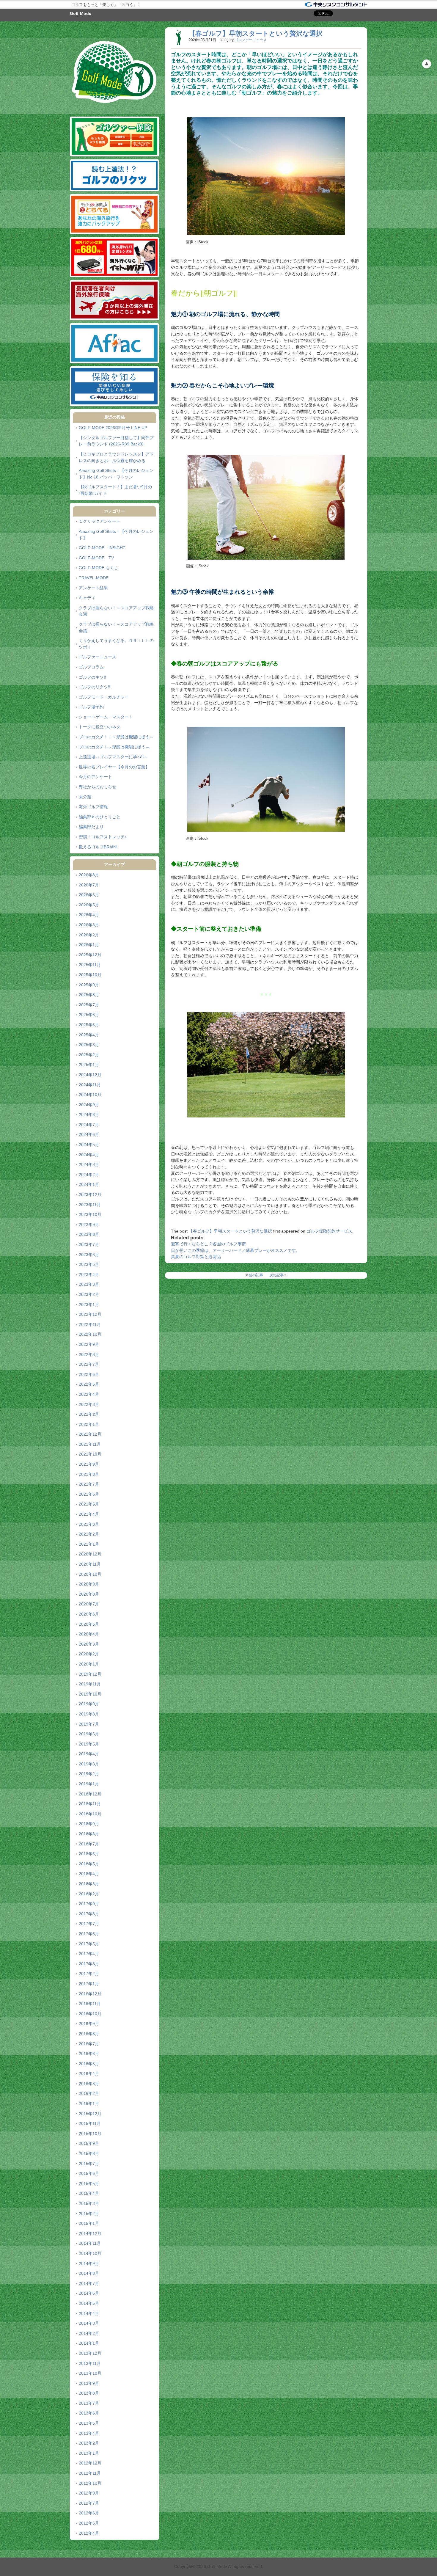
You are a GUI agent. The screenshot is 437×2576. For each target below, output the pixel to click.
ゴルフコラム (91, 667)
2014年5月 (89, 2303)
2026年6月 (89, 895)
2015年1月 (89, 2223)
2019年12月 (90, 1674)
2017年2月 (89, 1974)
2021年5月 (89, 1504)
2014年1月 (89, 2343)
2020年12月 (90, 1554)
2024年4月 (89, 1155)
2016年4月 (89, 2073)
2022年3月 (89, 1404)
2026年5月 (89, 905)
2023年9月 (89, 1225)
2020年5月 (89, 1624)
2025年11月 (90, 965)
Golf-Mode (81, 13)
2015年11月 (90, 2123)
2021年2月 (89, 1534)
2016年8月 (89, 2034)
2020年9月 (89, 1584)
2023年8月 (89, 1234)
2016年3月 (89, 2084)
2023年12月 (90, 1194)
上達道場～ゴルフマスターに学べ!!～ (113, 757)
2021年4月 (89, 1514)
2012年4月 (89, 2533)
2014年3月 (89, 2323)
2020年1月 (89, 1664)
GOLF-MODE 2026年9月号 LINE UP (113, 428)
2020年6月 (89, 1614)
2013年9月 (89, 2383)
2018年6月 (89, 1854)
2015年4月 (89, 2193)
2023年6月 (89, 1255)
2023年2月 (89, 1294)
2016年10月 (90, 2014)
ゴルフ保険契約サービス (329, 1231)
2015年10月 (90, 2134)
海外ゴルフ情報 (93, 807)
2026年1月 (89, 945)
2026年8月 (89, 875)
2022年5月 (89, 1384)
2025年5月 (89, 1025)
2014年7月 (89, 2283)
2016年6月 (89, 2054)
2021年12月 (90, 1434)
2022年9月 (89, 1344)
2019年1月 (89, 1784)
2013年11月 (90, 2363)
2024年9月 (89, 1105)
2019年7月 (89, 1724)
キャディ (87, 598)
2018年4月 (89, 1874)
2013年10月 (90, 2373)
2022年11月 (90, 1324)
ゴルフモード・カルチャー (104, 697)
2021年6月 (89, 1494)
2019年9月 (89, 1704)
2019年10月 (90, 1694)
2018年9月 (89, 1824)
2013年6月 (89, 2413)
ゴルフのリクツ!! (95, 687)
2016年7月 (89, 2044)
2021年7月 (89, 1484)
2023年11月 (90, 1205)
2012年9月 (89, 2493)
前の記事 (256, 1275)
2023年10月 (90, 1214)
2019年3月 (89, 1764)
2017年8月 (89, 1914)
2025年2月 (89, 1055)
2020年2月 (89, 1654)
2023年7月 (89, 1244)
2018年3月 (89, 1884)
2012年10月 (90, 2483)
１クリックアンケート (100, 521)
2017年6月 (89, 1934)
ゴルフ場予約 (91, 707)
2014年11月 (90, 2243)
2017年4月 (89, 1954)
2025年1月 (89, 1065)
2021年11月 (90, 1444)
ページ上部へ (427, 64)
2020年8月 (89, 1594)
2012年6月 (89, 2513)
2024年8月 (89, 1114)
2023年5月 (89, 1264)
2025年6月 (89, 1015)
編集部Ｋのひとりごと (100, 817)
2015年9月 (89, 2143)
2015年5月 (89, 2183)
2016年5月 (89, 2064)
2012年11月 (90, 2473)
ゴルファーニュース (98, 657)
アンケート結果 (93, 588)
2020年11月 (90, 1564)
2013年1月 (89, 2453)
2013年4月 (89, 2433)
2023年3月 (89, 1284)
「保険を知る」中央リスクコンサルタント (336, 4)
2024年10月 (90, 1095)
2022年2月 (89, 1414)
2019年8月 (89, 1714)
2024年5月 (89, 1145)
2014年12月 (90, 2233)
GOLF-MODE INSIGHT (102, 548)
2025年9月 (89, 985)
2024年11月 (90, 1085)
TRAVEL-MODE (94, 578)
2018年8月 (89, 1834)
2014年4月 (89, 2313)
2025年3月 (89, 1045)
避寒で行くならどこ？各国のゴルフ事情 (208, 1244)
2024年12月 (90, 1075)
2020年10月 (90, 1574)
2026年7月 (89, 885)
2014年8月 (89, 2273)
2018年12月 (90, 1794)
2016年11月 (90, 2004)
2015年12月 (90, 2114)
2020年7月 (89, 1604)
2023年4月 (89, 1274)
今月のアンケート (95, 777)
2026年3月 (89, 925)
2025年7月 (89, 1005)
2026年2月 (89, 935)
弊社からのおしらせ (98, 787)
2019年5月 (89, 1744)
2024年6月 (89, 1134)
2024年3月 (89, 1164)
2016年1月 (89, 2104)
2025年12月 (90, 955)
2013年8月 (89, 2393)
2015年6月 (89, 2173)
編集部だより (91, 827)
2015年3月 (89, 2203)
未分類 (85, 797)
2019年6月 (89, 1734)
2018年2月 (89, 1894)
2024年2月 (89, 1175)
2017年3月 (89, 1964)
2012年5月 (89, 2523)
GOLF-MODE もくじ (98, 568)
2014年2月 (89, 2333)
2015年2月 (89, 2214)
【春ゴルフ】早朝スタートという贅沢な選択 (256, 33)
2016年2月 (89, 2093)
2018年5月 (89, 1864)
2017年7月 (89, 1924)
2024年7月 (89, 1125)
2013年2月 (89, 2443)
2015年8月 (89, 2153)
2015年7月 (89, 2164)
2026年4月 (89, 915)
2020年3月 (89, 1644)
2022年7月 (89, 1364)
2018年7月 (89, 1844)
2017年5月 (89, 1944)
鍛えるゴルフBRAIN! (98, 847)
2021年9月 (89, 1464)
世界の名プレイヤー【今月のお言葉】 (114, 767)
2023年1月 (89, 1305)
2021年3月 (89, 1524)
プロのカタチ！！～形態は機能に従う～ (116, 737)
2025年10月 (90, 975)
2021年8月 (89, 1474)
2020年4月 (89, 1634)
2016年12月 (90, 1994)
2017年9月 (89, 1904)
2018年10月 (90, 1814)
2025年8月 (89, 995)
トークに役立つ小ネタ (100, 727)
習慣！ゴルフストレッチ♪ (103, 837)
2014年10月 (90, 2253)
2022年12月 (90, 1314)
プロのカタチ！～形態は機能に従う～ (114, 747)
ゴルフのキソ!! (92, 677)
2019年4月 (89, 1754)
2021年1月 (89, 1544)
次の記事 (276, 1275)
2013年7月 (89, 2403)
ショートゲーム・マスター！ (106, 717)
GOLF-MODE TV (96, 558)
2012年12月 (90, 2463)
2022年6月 (89, 1374)
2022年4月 (89, 1394)
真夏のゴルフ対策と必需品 (196, 1257)
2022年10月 (90, 1334)
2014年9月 (89, 2263)
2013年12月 (90, 2353)
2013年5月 (89, 2423)
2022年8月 (89, 1354)
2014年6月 (89, 2293)
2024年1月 (89, 1184)
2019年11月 (90, 1684)
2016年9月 (89, 2024)
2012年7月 (89, 2503)
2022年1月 (89, 1424)
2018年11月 (90, 1804)
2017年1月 (89, 1984)
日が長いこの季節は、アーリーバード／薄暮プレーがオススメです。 (235, 1250)
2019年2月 (89, 1774)
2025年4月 (89, 1035)
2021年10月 (90, 1454)
